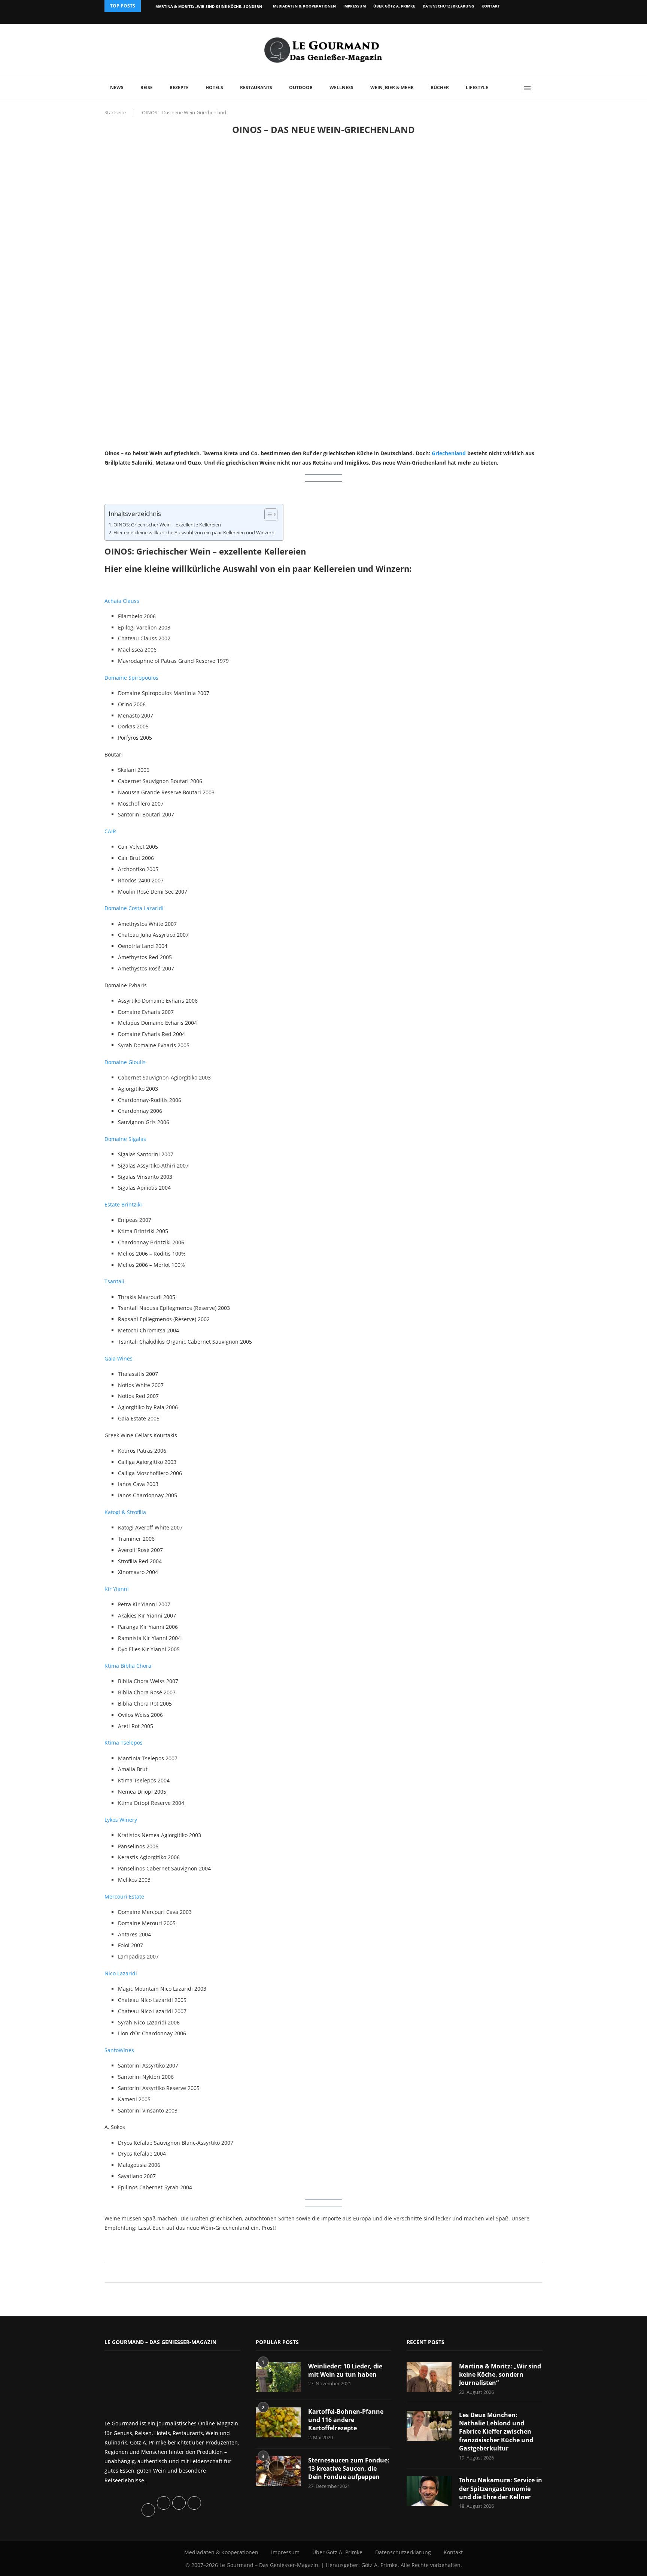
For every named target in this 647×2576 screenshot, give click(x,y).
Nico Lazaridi (121, 1973)
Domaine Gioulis (125, 1062)
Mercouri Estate (124, 1896)
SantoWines (119, 2050)
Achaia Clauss (122, 601)
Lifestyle (477, 87)
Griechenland (449, 453)
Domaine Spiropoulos (131, 678)
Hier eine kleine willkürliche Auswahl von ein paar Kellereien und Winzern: (195, 533)
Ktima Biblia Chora (128, 1666)
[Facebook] (494, 18)
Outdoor (301, 87)
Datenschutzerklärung (448, 6)
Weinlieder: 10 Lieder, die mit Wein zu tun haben (345, 2370)
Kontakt (491, 6)
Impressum (355, 6)
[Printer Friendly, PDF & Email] (141, 2244)
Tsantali (114, 1281)
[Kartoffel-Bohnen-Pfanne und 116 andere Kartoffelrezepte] (278, 2422)
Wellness (341, 87)
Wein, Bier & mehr (392, 87)
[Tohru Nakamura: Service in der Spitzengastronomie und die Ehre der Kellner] (429, 2491)
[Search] (539, 88)
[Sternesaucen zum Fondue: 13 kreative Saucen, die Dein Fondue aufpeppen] (278, 2471)
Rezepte (179, 87)
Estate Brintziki (123, 1204)
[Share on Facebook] (320, 2273)
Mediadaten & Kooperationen (304, 6)
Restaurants (256, 87)
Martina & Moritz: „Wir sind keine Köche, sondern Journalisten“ (500, 2375)
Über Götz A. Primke (394, 6)
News (117, 87)
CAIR (110, 831)
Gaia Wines (119, 1358)
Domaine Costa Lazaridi (134, 908)
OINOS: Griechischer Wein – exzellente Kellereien (167, 525)
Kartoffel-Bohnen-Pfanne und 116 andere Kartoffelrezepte (346, 2420)
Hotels (214, 87)
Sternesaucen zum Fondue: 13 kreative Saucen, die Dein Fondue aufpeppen (349, 2469)
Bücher (440, 87)
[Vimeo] (502, 18)
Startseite (115, 112)
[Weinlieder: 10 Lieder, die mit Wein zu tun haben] (278, 2377)
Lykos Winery (121, 1820)
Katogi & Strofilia (125, 1512)
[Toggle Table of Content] (267, 514)
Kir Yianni (117, 1589)
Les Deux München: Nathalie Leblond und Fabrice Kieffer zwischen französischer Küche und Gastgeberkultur (496, 2432)
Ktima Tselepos (124, 1743)
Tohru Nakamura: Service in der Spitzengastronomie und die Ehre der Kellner (501, 2489)
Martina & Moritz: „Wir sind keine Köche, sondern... (210, 6)
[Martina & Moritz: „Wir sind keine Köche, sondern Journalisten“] (429, 2377)
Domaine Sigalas (125, 1139)
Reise (147, 87)
